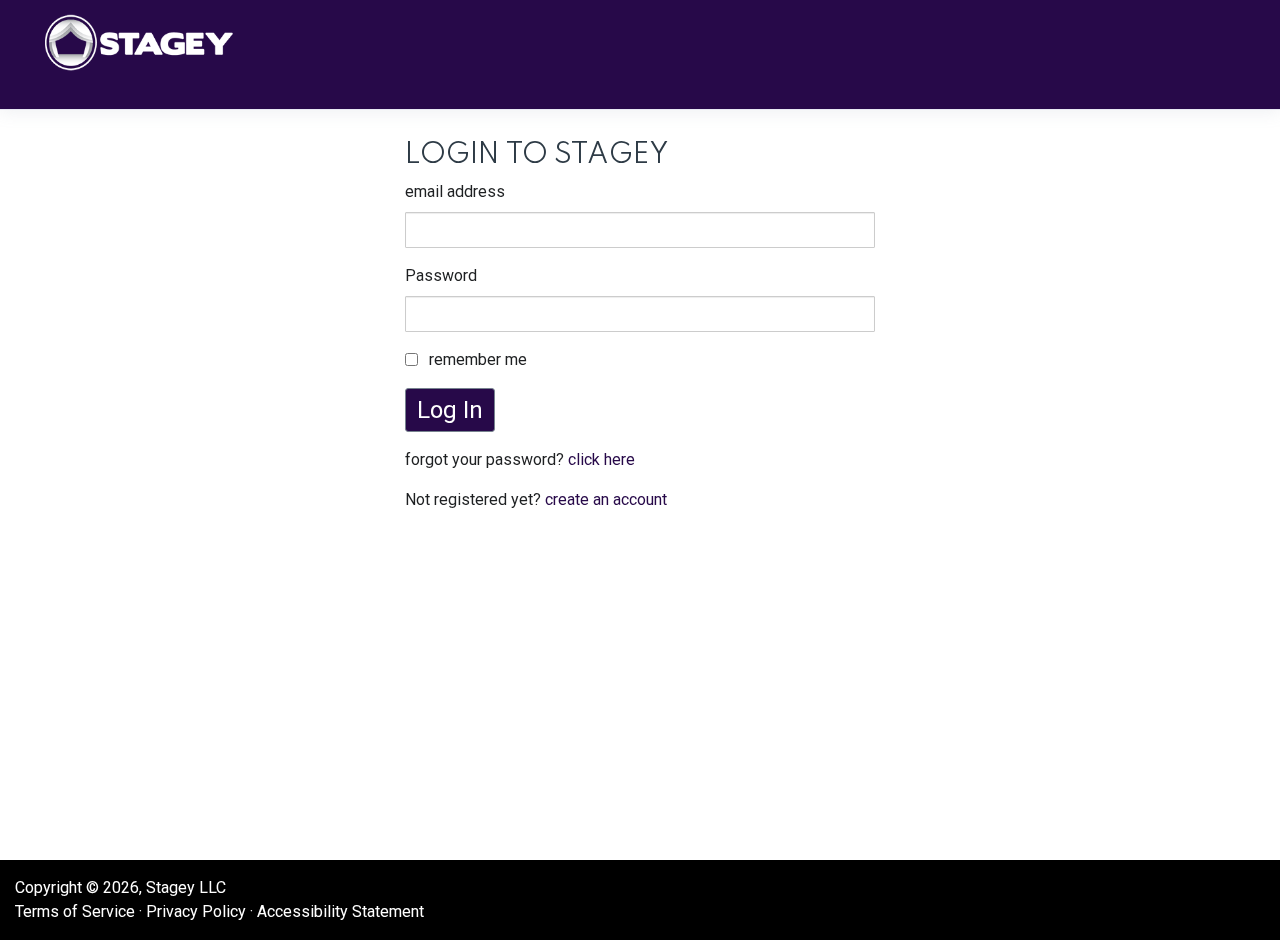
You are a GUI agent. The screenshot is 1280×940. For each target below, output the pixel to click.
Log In (450, 410)
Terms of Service (75, 911)
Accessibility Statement (340, 911)
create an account (606, 499)
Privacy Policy (196, 911)
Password (441, 275)
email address (455, 191)
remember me (478, 359)
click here (601, 459)
